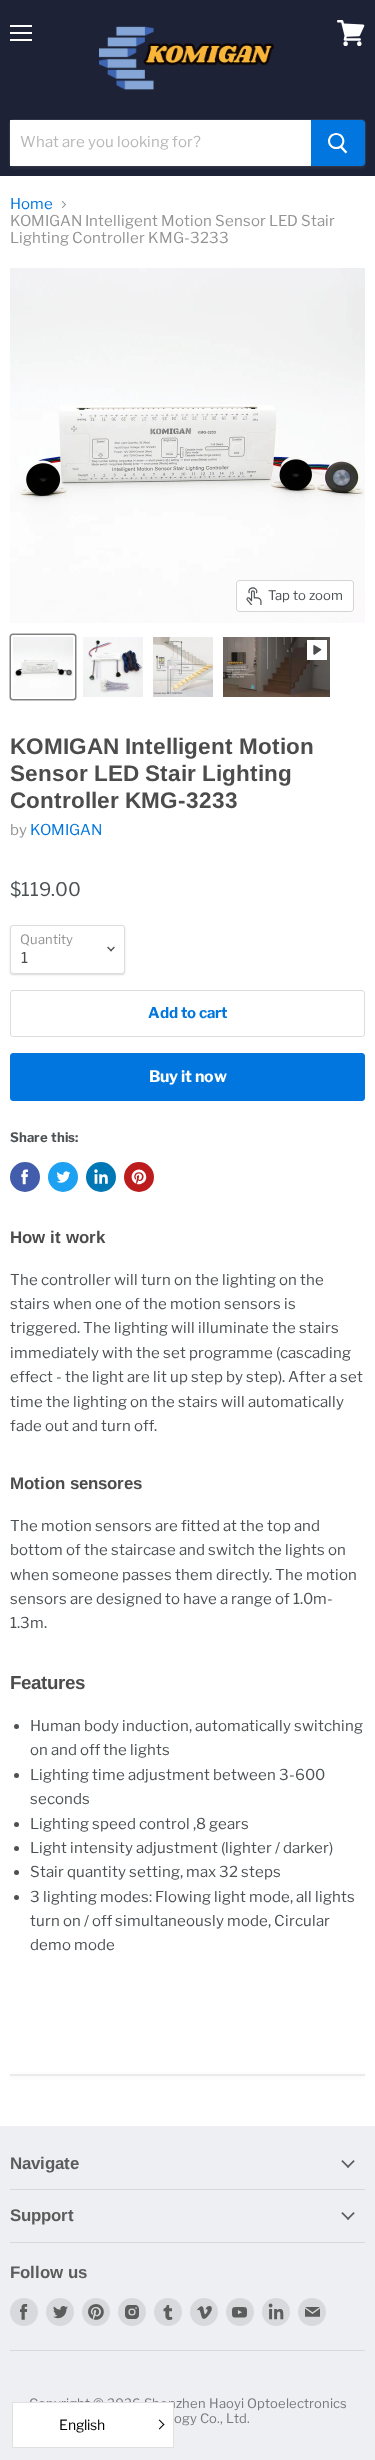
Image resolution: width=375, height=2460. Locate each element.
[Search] (338, 143)
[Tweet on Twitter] (63, 1177)
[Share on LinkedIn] (101, 1177)
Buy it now (188, 1076)
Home (31, 204)
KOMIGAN (66, 830)
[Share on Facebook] (25, 1177)
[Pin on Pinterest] (139, 1177)
